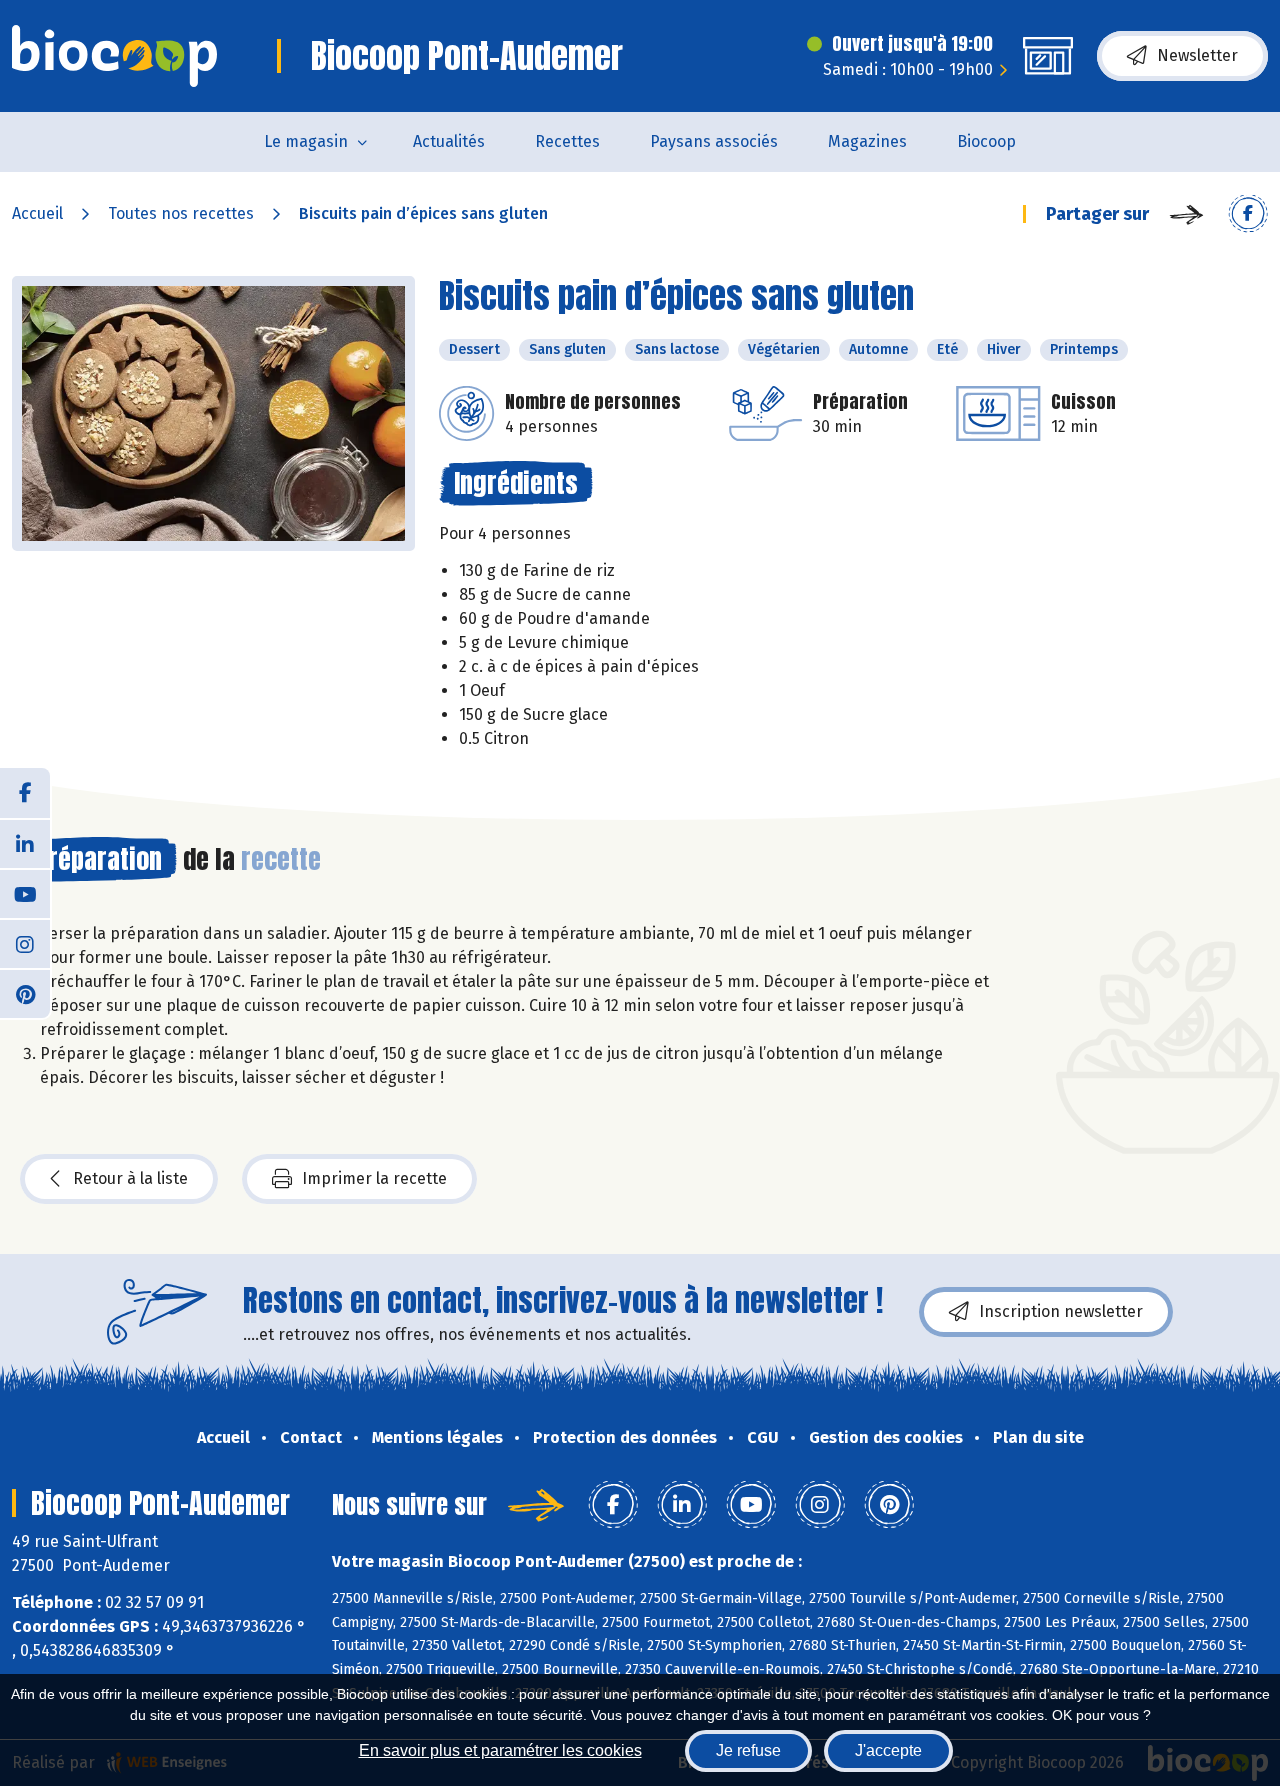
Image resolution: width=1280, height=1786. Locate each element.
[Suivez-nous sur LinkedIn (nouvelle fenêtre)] (25, 843)
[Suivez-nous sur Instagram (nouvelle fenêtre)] (25, 943)
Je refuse (748, 1750)
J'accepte (888, 1750)
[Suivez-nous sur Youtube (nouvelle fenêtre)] (25, 893)
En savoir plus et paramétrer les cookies (500, 1750)
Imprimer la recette (374, 1178)
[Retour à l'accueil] (114, 56)
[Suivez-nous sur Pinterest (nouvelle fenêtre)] (25, 993)
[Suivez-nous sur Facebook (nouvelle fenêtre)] (25, 793)
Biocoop (986, 141)
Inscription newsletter (1061, 1311)
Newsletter (1197, 55)
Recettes (567, 141)
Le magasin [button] (306, 141)
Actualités (449, 141)
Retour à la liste (130, 1178)
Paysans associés (714, 141)
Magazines (867, 141)
